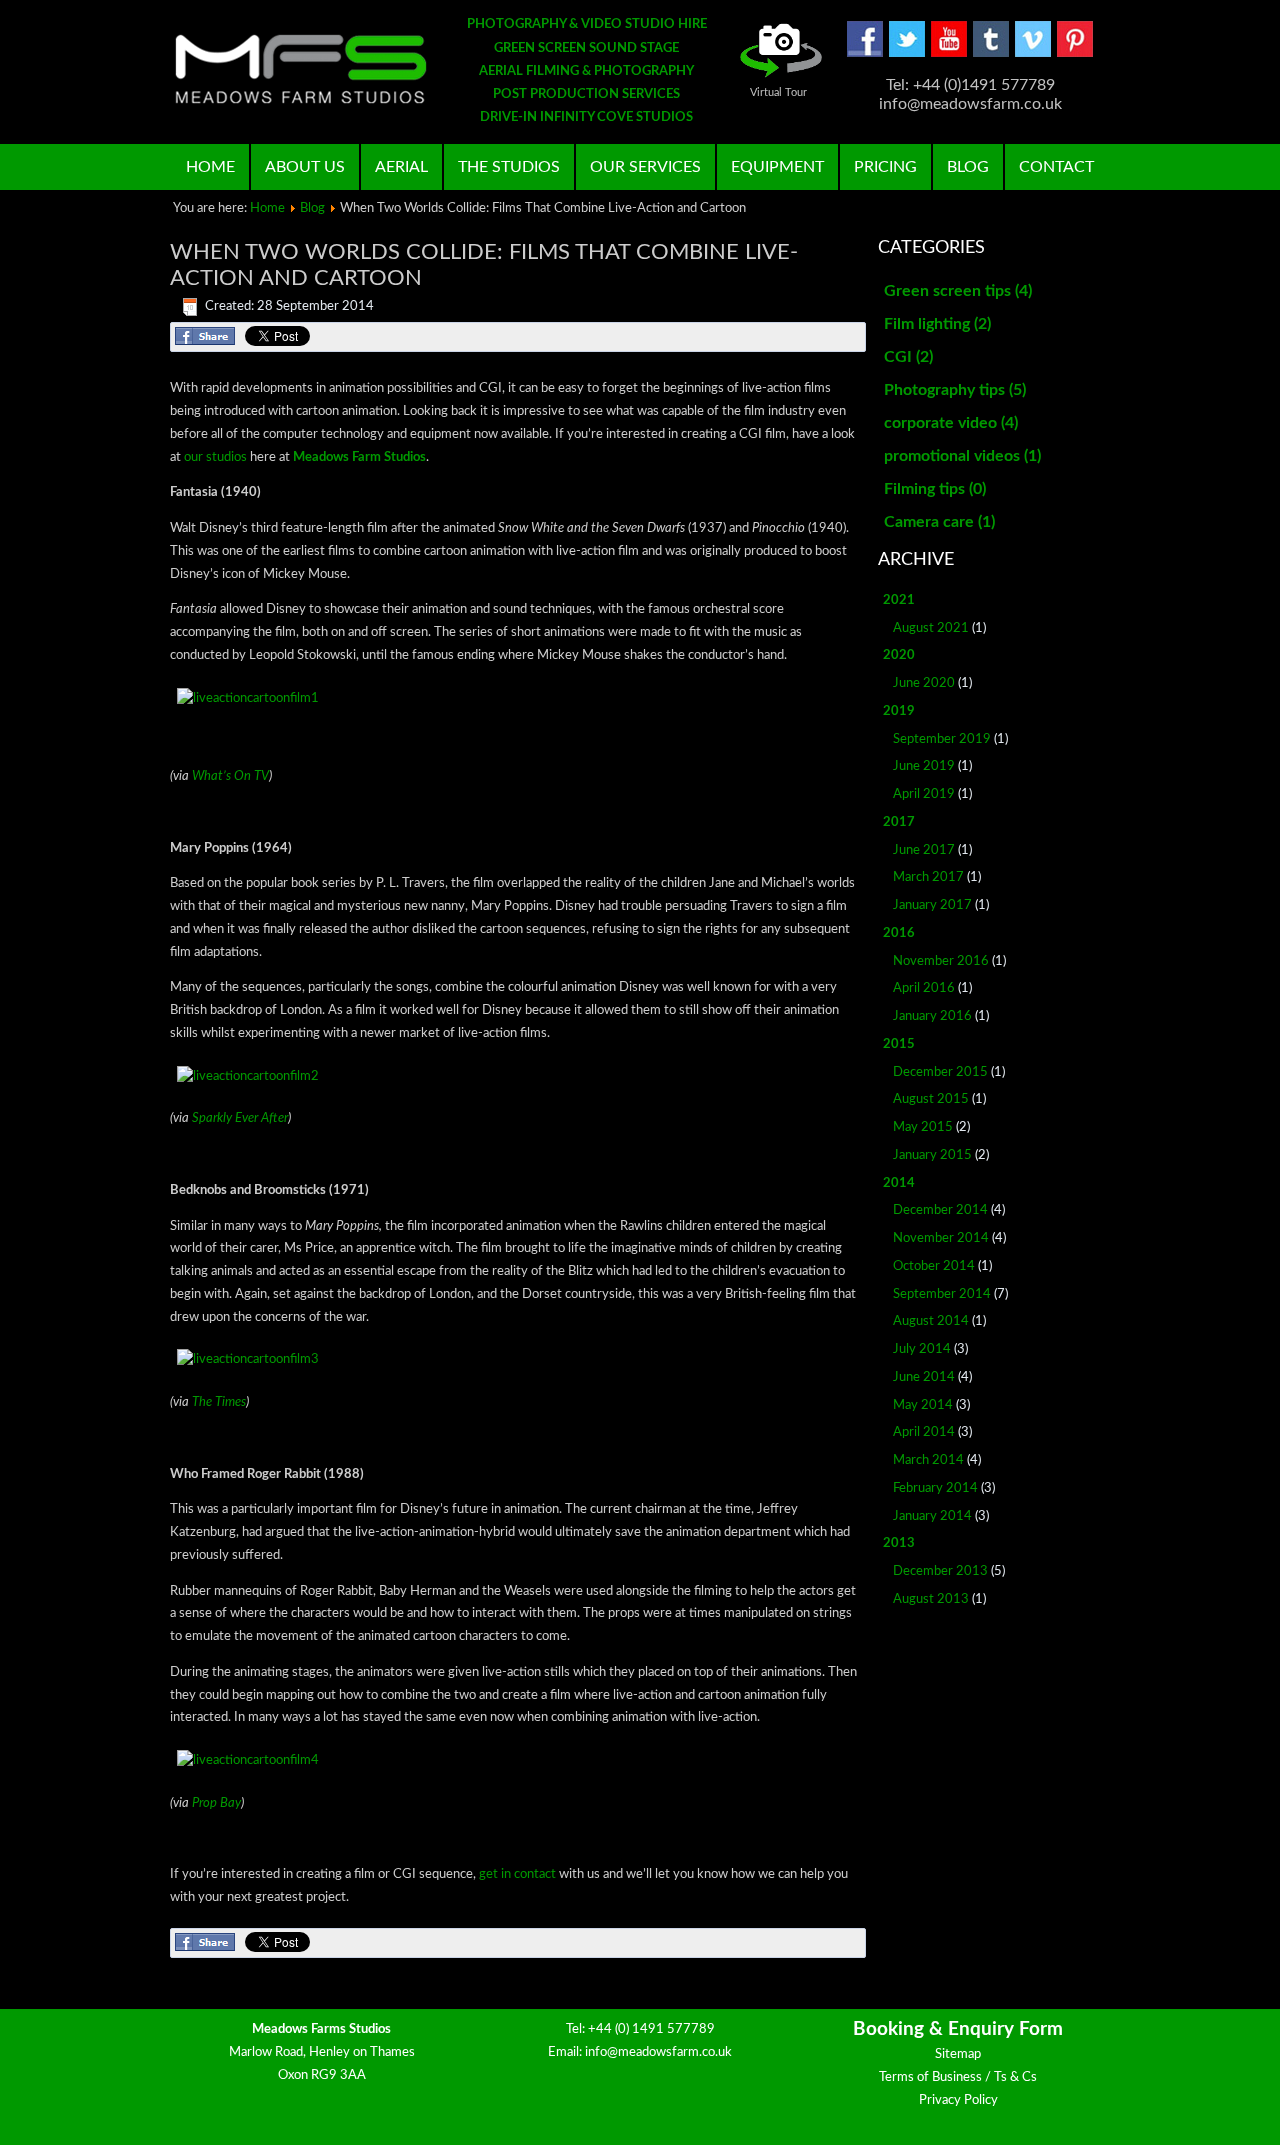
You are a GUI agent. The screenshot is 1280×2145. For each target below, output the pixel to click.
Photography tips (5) (955, 390)
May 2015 (923, 1127)
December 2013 (940, 1571)
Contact (1056, 167)
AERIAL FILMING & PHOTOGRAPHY (586, 71)
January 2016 (932, 1016)
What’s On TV (230, 776)
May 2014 (923, 1405)
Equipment (777, 167)
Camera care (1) (939, 522)
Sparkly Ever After (240, 1118)
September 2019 (942, 739)
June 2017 (924, 850)
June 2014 (924, 1377)
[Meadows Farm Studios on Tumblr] (991, 53)
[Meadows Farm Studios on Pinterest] (1075, 53)
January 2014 (932, 1516)
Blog (968, 167)
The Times (219, 1402)
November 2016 (941, 961)
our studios (215, 457)
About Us (305, 167)
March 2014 (928, 1460)
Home (210, 167)
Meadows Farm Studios (359, 457)
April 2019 (924, 794)
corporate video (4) (951, 423)
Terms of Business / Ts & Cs (958, 2077)
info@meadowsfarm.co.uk (658, 2052)
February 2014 (935, 1488)
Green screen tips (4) (958, 291)
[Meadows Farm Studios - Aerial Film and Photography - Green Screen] (301, 69)
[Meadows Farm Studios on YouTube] (949, 53)
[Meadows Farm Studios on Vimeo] (1033, 53)
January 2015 (932, 1155)
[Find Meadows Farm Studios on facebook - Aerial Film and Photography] (865, 53)
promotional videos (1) (962, 456)
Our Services (645, 167)
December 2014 (940, 1210)
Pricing (885, 167)
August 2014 (931, 1321)
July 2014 (922, 1349)
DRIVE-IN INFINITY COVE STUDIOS (586, 117)
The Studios (509, 167)
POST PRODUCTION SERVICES (586, 94)
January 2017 (932, 905)
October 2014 (934, 1266)
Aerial (401, 167)
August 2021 (931, 628)
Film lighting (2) (937, 324)
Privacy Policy (958, 2100)
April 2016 (924, 988)
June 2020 (924, 683)
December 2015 (940, 1072)
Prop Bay (216, 1803)
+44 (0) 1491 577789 (651, 2029)
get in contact (517, 1874)
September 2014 (942, 1294)
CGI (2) (908, 357)
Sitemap (958, 2054)
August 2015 (931, 1099)
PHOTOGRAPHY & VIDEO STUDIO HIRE (587, 24)
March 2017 (928, 877)
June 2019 (924, 766)
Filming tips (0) (935, 489)
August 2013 (931, 1599)
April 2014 (924, 1432)
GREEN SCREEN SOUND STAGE (586, 48)
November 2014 (941, 1238)
